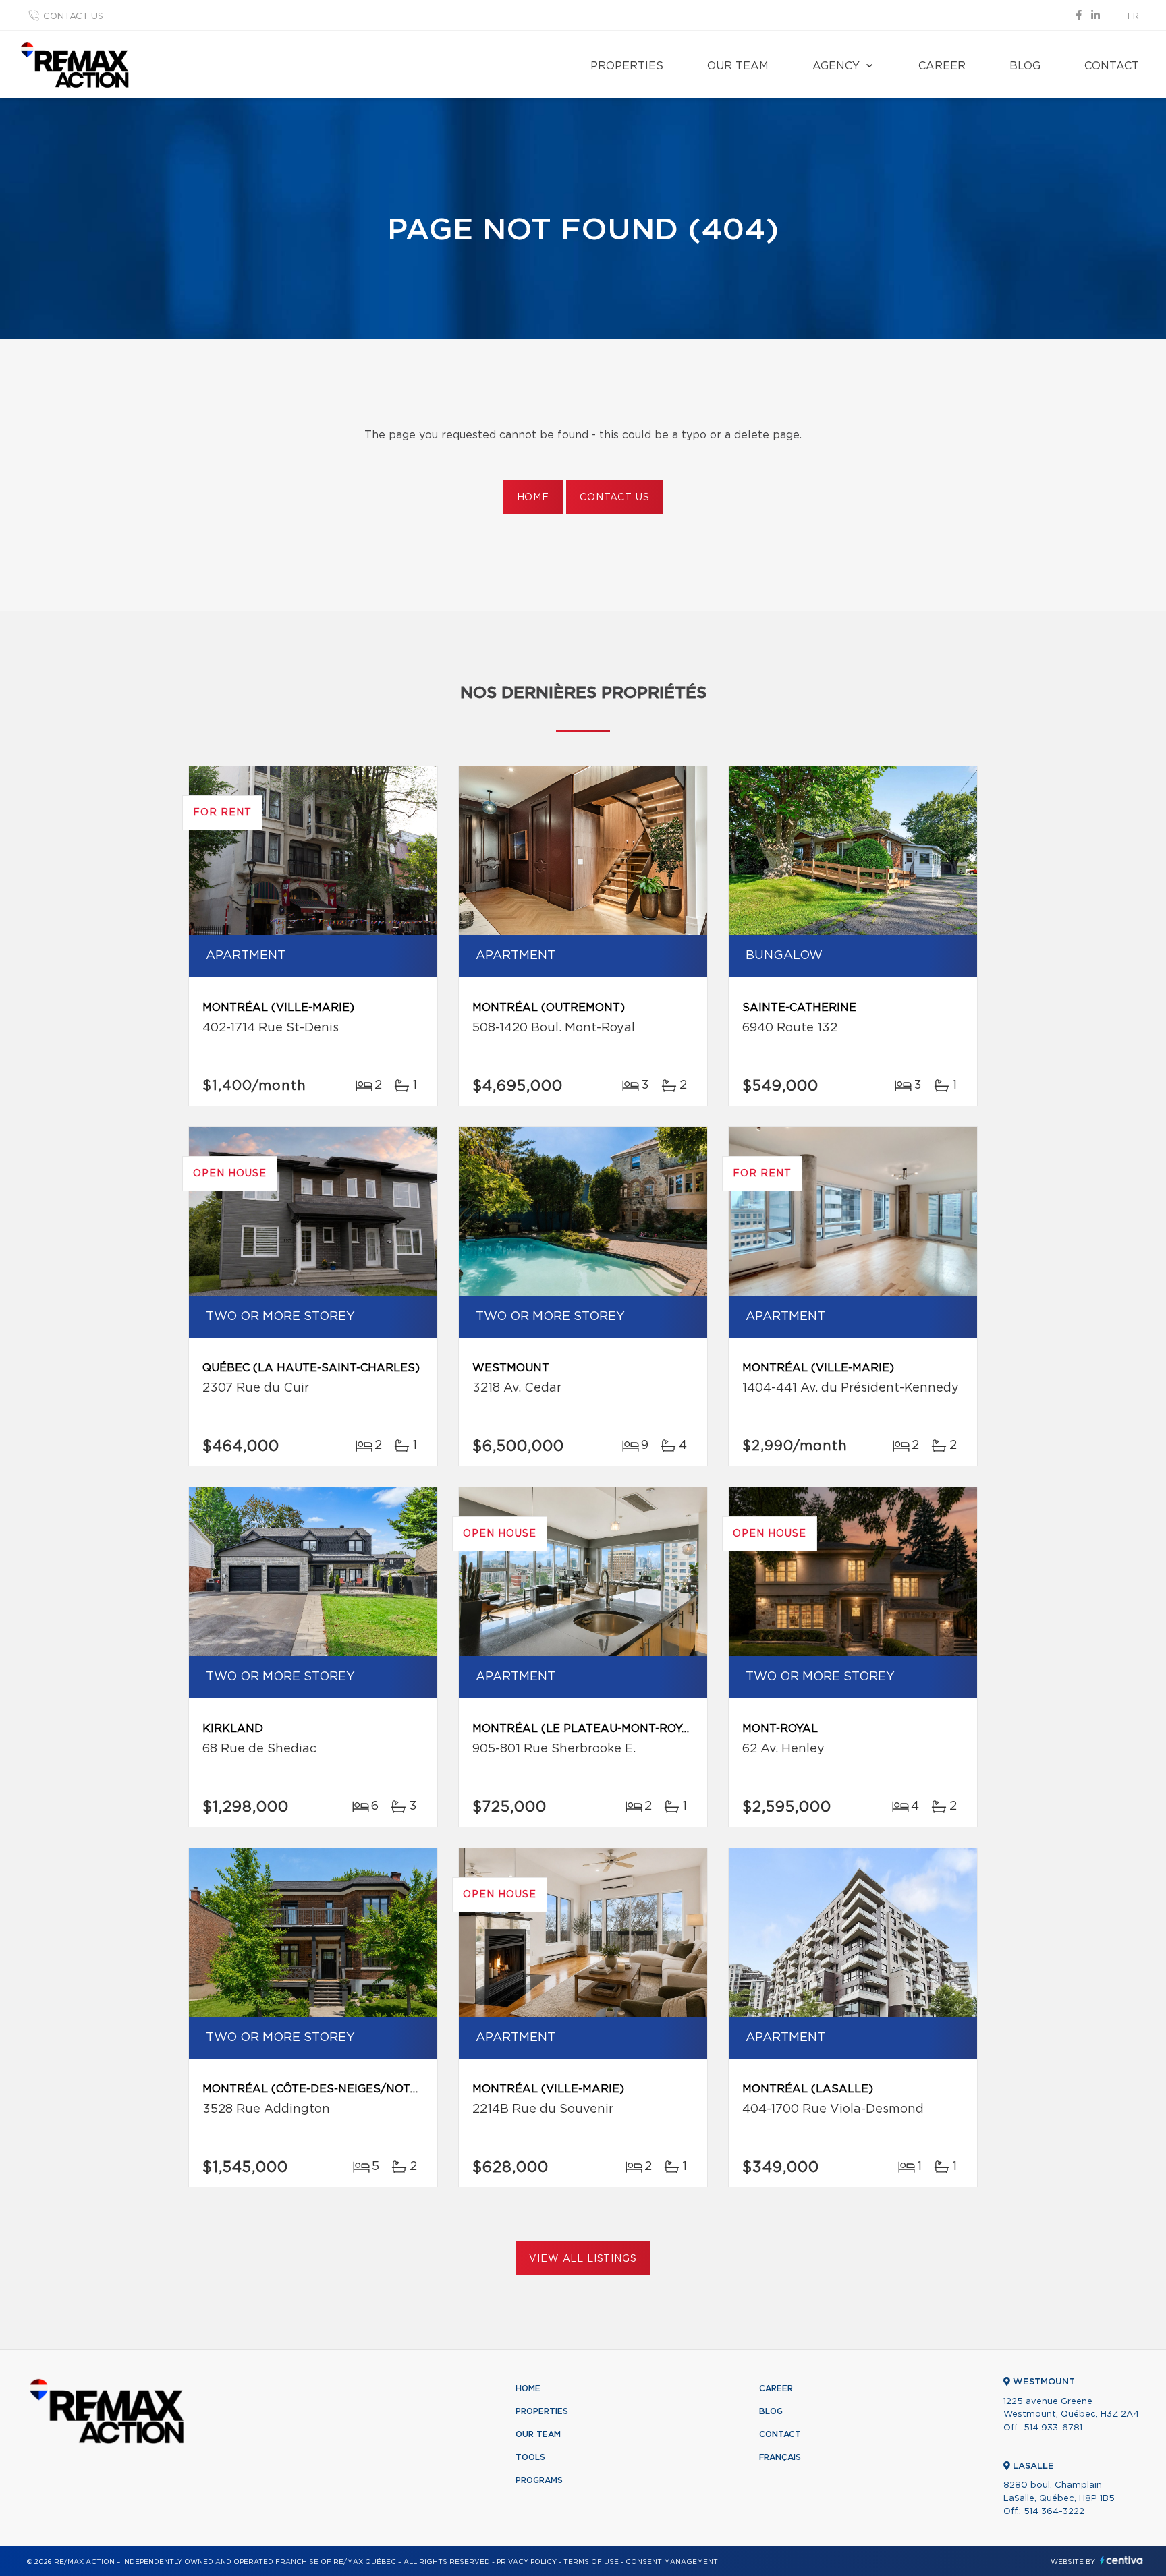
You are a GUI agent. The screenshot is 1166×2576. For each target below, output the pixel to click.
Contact (1112, 66)
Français (780, 2457)
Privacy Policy (527, 2562)
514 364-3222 (1054, 2512)
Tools (530, 2457)
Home (533, 498)
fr (1133, 17)
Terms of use (591, 2562)
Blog (1025, 66)
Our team (738, 66)
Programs (539, 2480)
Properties (627, 66)
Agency (836, 66)
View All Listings (583, 2259)
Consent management (672, 2562)
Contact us (73, 17)
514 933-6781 (1053, 2428)
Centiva (1121, 2560)
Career (942, 66)
